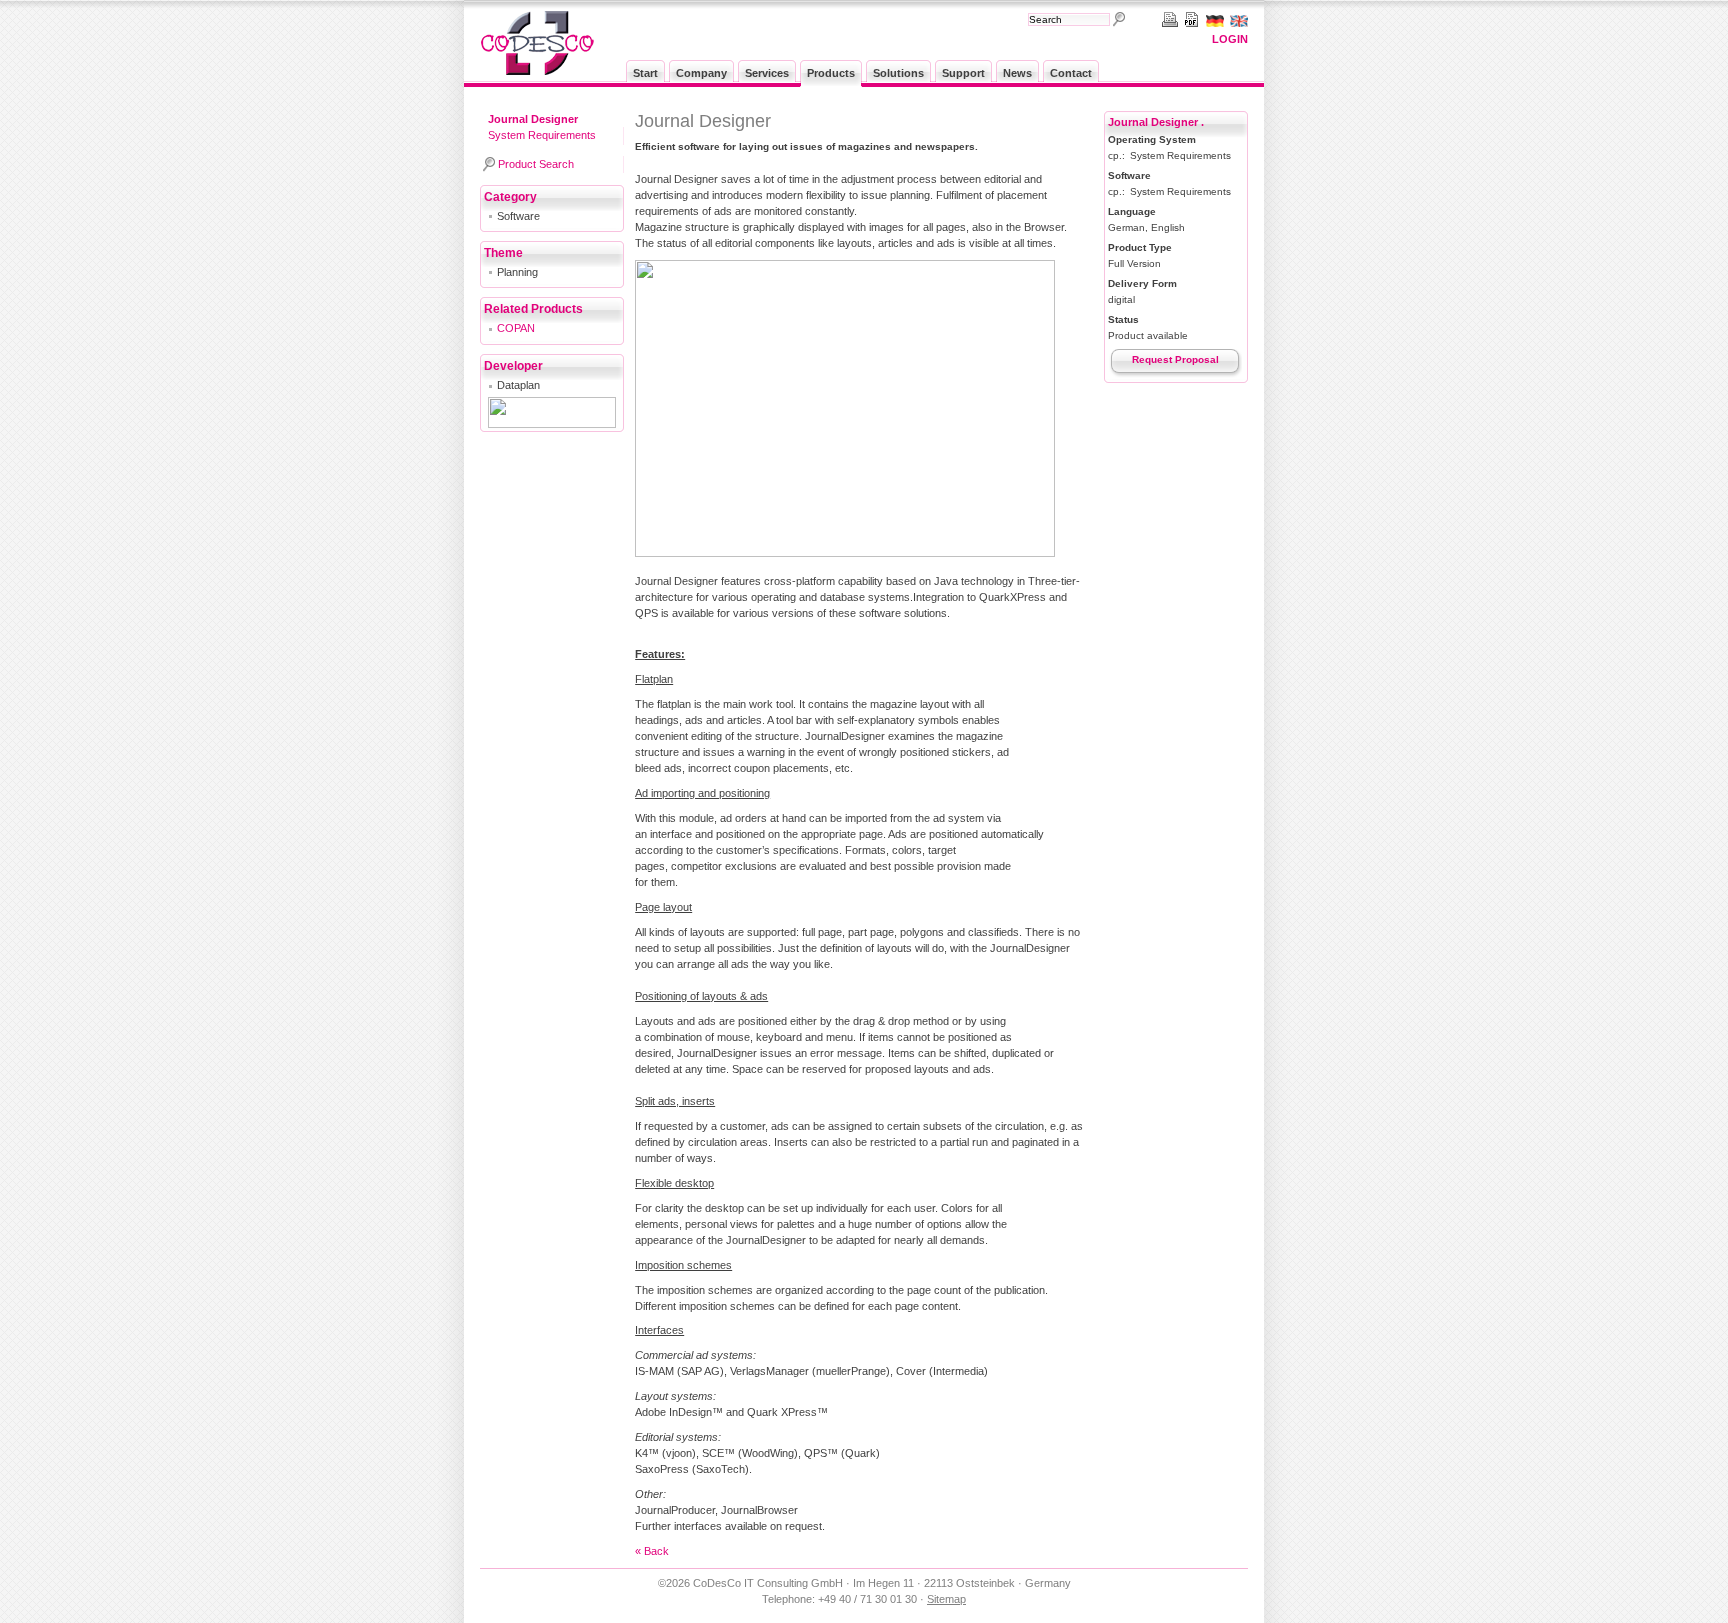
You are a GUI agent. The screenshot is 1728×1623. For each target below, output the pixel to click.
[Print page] (1167, 19)
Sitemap (946, 1599)
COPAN (516, 328)
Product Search (536, 164)
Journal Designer (533, 119)
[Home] (537, 71)
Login (1230, 39)
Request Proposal (1175, 359)
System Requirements (542, 135)
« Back (652, 1551)
